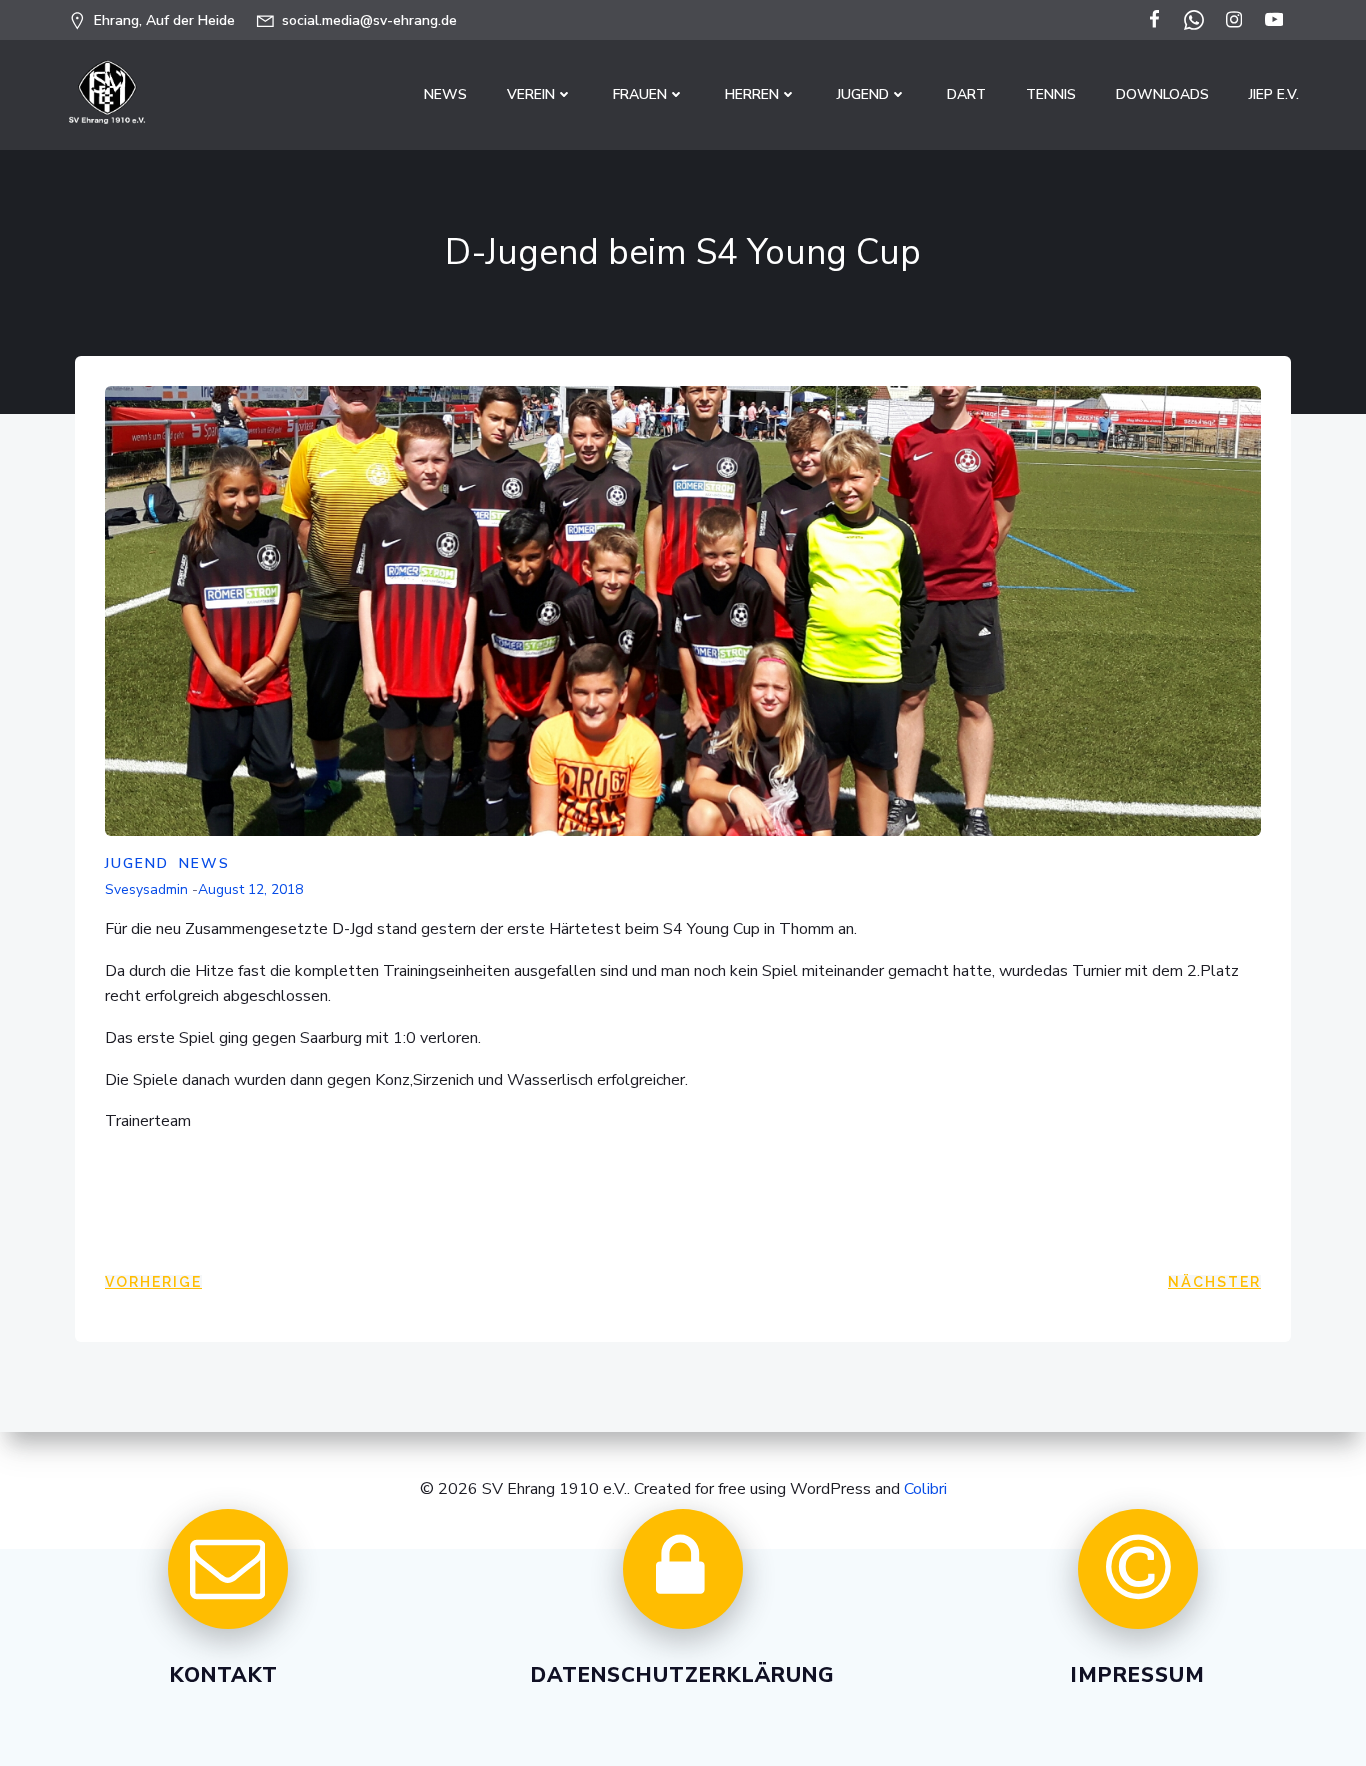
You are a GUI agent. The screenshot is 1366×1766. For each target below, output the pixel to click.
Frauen (640, 94)
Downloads (1162, 94)
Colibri (925, 1489)
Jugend (863, 94)
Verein (531, 94)
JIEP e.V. (1274, 94)
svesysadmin (146, 889)
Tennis (1051, 94)
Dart (966, 94)
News (445, 94)
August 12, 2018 (250, 889)
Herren (752, 94)
